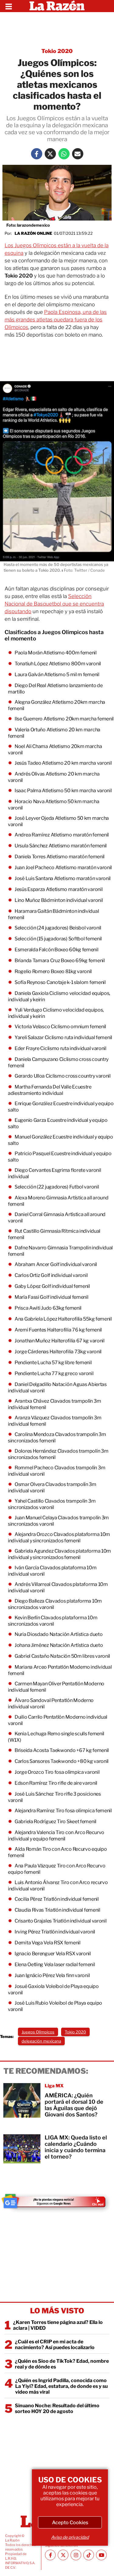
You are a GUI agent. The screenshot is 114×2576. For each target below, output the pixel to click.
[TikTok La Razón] (89, 2555)
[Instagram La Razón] (76, 2555)
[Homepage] (57, 6)
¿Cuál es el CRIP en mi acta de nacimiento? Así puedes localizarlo (55, 2345)
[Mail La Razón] (78, 154)
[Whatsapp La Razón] (64, 154)
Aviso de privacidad (70, 2537)
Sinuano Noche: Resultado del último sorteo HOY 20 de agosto (57, 2408)
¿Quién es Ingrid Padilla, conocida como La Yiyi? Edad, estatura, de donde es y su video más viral (61, 2386)
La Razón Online (33, 233)
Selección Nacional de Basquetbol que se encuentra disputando (54, 604)
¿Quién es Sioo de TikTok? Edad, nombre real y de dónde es (62, 2364)
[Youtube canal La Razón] (101, 2555)
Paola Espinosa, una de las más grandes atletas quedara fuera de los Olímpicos (56, 320)
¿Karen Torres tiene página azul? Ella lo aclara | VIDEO (58, 2325)
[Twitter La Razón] (50, 154)
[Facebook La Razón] (37, 154)
